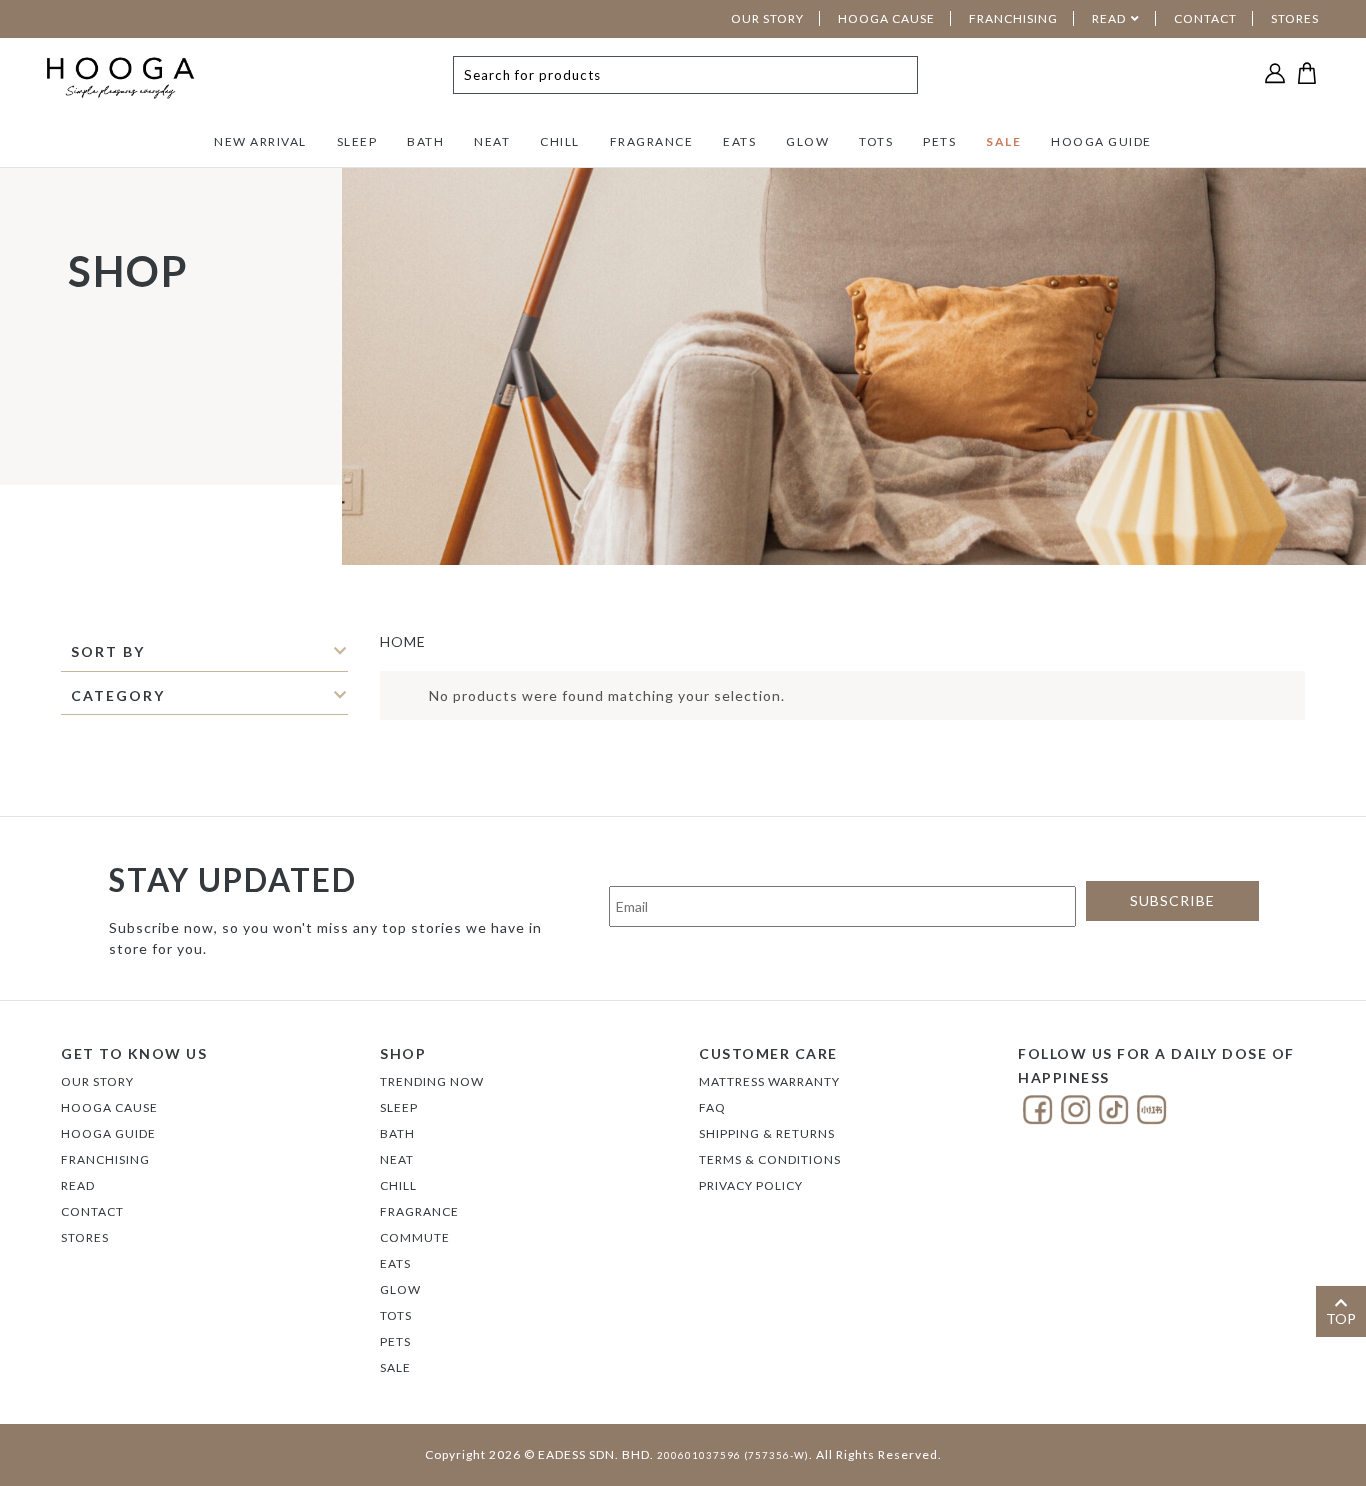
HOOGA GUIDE (1101, 141)
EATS (739, 141)
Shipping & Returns (767, 1133)
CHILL (560, 141)
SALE (1003, 141)
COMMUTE (415, 1237)
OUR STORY (767, 18)
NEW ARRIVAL (260, 141)
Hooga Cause (109, 1107)
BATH (425, 141)
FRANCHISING (1013, 18)
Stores (85, 1237)
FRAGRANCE (652, 141)
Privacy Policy (751, 1185)
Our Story (97, 1081)
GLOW (807, 141)
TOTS (876, 141)
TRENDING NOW (432, 1081)
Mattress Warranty (769, 1081)
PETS (939, 141)
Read (78, 1185)
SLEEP (357, 141)
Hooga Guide (108, 1133)
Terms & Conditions (770, 1159)
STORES (1295, 18)
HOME (403, 641)
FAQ (712, 1107)
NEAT (492, 141)
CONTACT (1205, 18)
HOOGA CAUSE (886, 18)
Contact (92, 1211)
